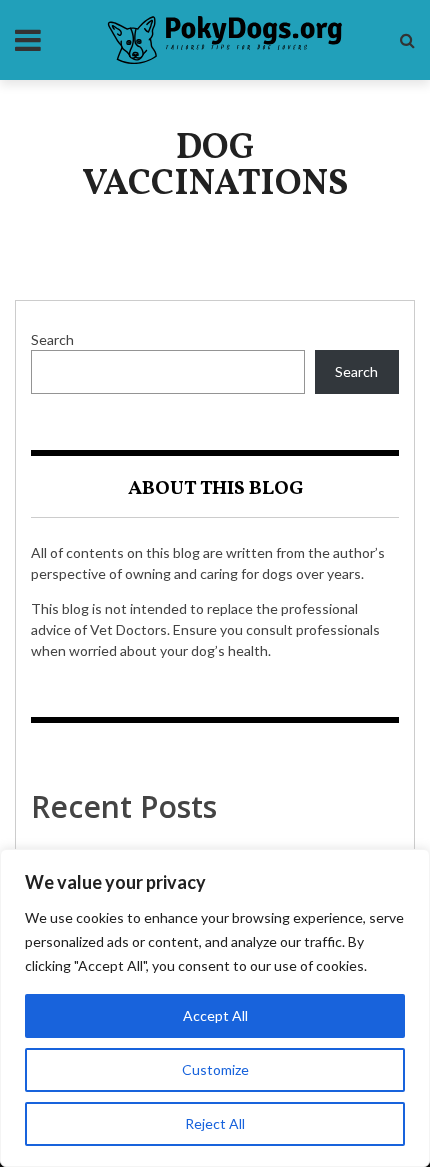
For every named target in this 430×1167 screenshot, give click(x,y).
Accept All (215, 1015)
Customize (215, 1069)
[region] (215, 1008)
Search (52, 339)
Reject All (215, 1123)
